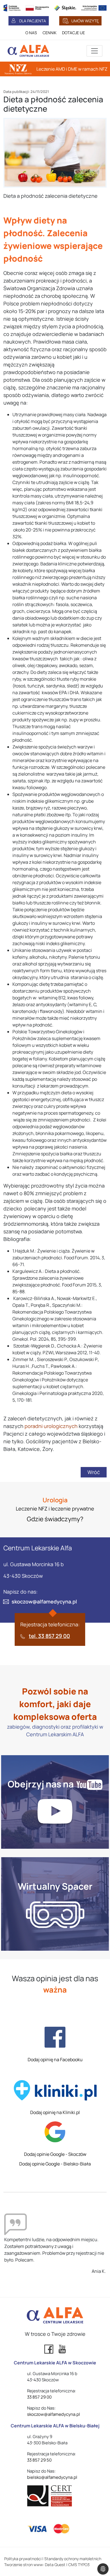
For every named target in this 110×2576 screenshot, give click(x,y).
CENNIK (49, 33)
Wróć (94, 1472)
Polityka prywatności (23, 2559)
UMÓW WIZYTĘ (85, 21)
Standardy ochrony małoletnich (73, 2559)
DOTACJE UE (73, 33)
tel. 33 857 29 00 (49, 1636)
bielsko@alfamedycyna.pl (52, 2477)
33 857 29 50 (39, 2460)
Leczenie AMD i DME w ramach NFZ (72, 69)
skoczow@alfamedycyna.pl (44, 1601)
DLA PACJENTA (33, 21)
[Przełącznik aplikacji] (94, 51)
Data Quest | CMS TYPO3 (67, 2565)
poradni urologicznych (51, 1426)
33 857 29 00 (39, 2397)
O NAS (31, 33)
